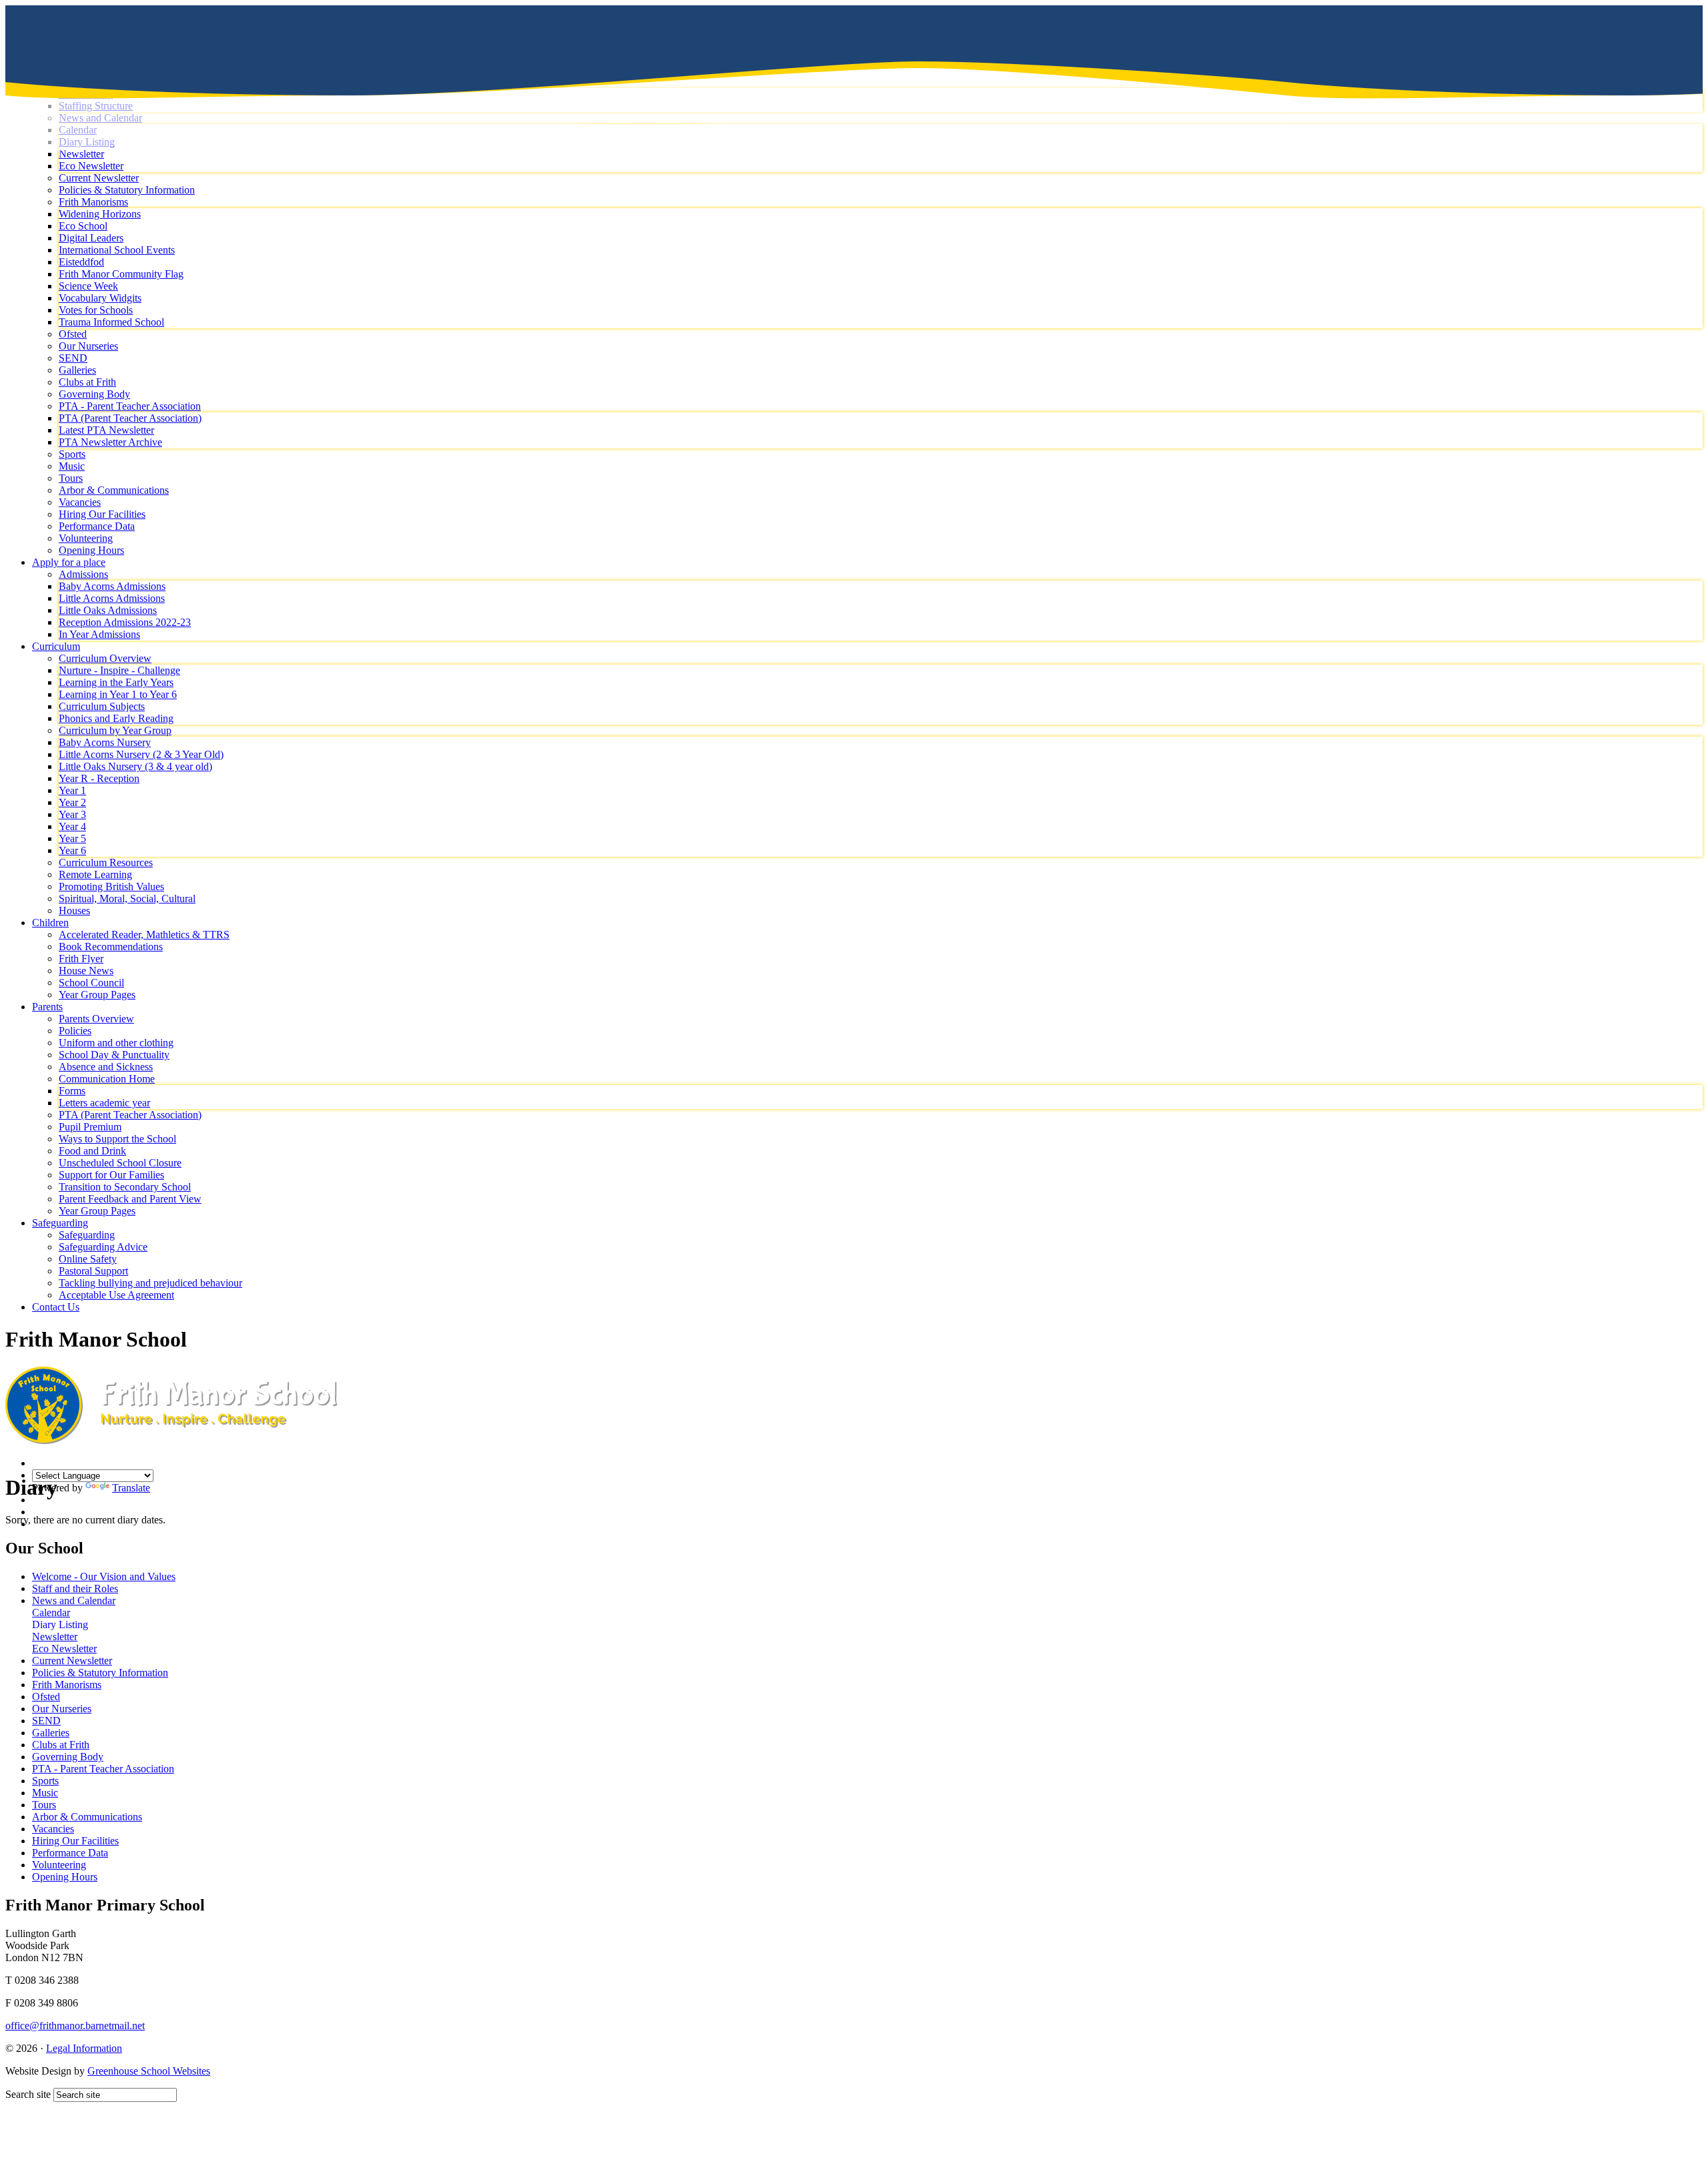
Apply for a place (69, 562)
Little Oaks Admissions (108, 610)
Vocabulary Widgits (100, 298)
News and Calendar (74, 1600)
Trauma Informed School (111, 322)
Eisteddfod (81, 262)
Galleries (77, 370)
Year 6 (72, 850)
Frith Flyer (81, 959)
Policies (75, 1031)
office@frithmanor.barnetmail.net (75, 2026)
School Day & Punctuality (114, 1055)
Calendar (51, 1612)
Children (50, 923)
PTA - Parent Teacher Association (130, 406)
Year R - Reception (99, 778)
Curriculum (56, 646)
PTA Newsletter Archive (110, 442)
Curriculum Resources (106, 862)
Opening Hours (91, 550)
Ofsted (73, 334)
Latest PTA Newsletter (106, 430)
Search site (28, 2094)
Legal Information (84, 2048)
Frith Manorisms (93, 202)
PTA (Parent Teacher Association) (130, 418)
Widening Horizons (100, 214)
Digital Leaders (91, 238)
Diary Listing (60, 1624)
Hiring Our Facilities (102, 514)
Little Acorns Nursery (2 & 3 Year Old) (141, 754)
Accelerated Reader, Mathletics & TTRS (144, 935)
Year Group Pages (97, 995)
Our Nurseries (88, 346)
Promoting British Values (111, 886)
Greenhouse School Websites (149, 2071)
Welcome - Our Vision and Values (104, 1576)
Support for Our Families (111, 1175)
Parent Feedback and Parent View (130, 1199)
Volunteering (86, 538)
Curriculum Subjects (102, 706)
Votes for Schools (96, 310)
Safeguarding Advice (103, 1247)
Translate (131, 1488)
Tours (71, 478)
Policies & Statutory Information (127, 190)
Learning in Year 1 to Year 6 (118, 694)
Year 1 (72, 790)
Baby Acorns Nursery (105, 742)
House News (86, 971)
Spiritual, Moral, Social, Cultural (127, 898)
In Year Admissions (99, 634)
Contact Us (56, 1307)
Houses (74, 911)
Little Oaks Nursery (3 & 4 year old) (135, 766)
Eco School (83, 226)
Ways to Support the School (117, 1139)
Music (72, 466)
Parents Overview (96, 1019)
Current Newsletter (99, 178)
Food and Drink (92, 1151)
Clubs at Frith (87, 382)
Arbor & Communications (114, 490)
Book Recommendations (111, 947)
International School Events (117, 250)
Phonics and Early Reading (116, 718)
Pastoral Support (93, 1271)
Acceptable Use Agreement (116, 1295)
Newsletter (55, 1637)
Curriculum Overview (105, 658)
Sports (72, 454)
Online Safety (88, 1259)
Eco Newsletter (91, 166)
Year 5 (72, 838)
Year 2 (72, 802)
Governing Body (94, 394)
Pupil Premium (90, 1127)
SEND (73, 358)
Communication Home (107, 1079)
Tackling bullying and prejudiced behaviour (150, 1283)
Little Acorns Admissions (112, 598)
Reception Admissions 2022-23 (125, 622)
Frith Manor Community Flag (121, 274)
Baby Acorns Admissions (112, 586)
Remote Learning (95, 874)
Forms (72, 1091)
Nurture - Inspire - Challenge (119, 670)
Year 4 (72, 826)
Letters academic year (104, 1103)
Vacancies (80, 502)
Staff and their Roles (75, 1588)
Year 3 (72, 814)
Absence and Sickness (106, 1067)
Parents (47, 1007)
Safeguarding (60, 1223)
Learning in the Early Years (116, 682)
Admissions (83, 574)
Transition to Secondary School (125, 1187)
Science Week (88, 286)
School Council (91, 983)
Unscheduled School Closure (120, 1163)
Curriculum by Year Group (115, 730)
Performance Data (97, 526)
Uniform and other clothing (116, 1043)
